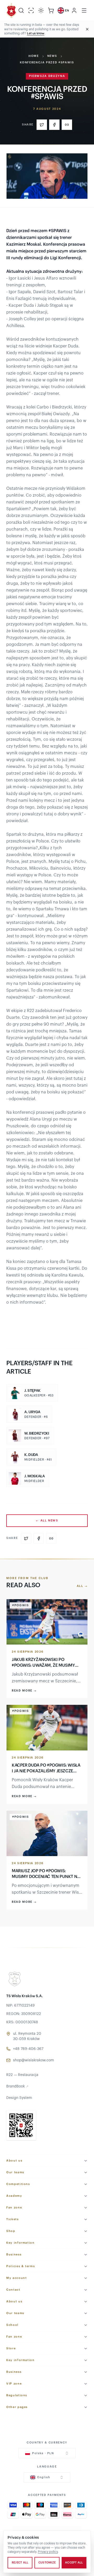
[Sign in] (74, 10)
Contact (13, 2290)
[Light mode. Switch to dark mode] (41, 10)
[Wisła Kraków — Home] (11, 10)
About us (14, 2161)
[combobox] (47, 2453)
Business (14, 2255)
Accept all (74, 2563)
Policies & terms (20, 2266)
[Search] (21, 10)
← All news (47, 1521)
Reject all (20, 2563)
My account (17, 2278)
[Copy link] (67, 125)
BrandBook (17, 2086)
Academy (14, 2196)
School (12, 2325)
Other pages (17, 2407)
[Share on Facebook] (54, 125)
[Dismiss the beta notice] (87, 29)
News (52, 56)
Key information (20, 2243)
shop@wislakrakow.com (34, 2060)
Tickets (13, 2219)
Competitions (18, 2184)
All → (82, 1586)
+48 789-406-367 (28, 2049)
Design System (19, 2098)
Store (11, 2348)
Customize (47, 2563)
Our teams (15, 2172)
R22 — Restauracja (22, 2075)
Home (34, 56)
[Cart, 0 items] (51, 10)
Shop (11, 2231)
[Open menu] (84, 10)
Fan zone (14, 2208)
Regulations (17, 2395)
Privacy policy (48, 2552)
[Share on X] (42, 125)
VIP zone (14, 2384)
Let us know (36, 33)
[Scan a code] (31, 10)
